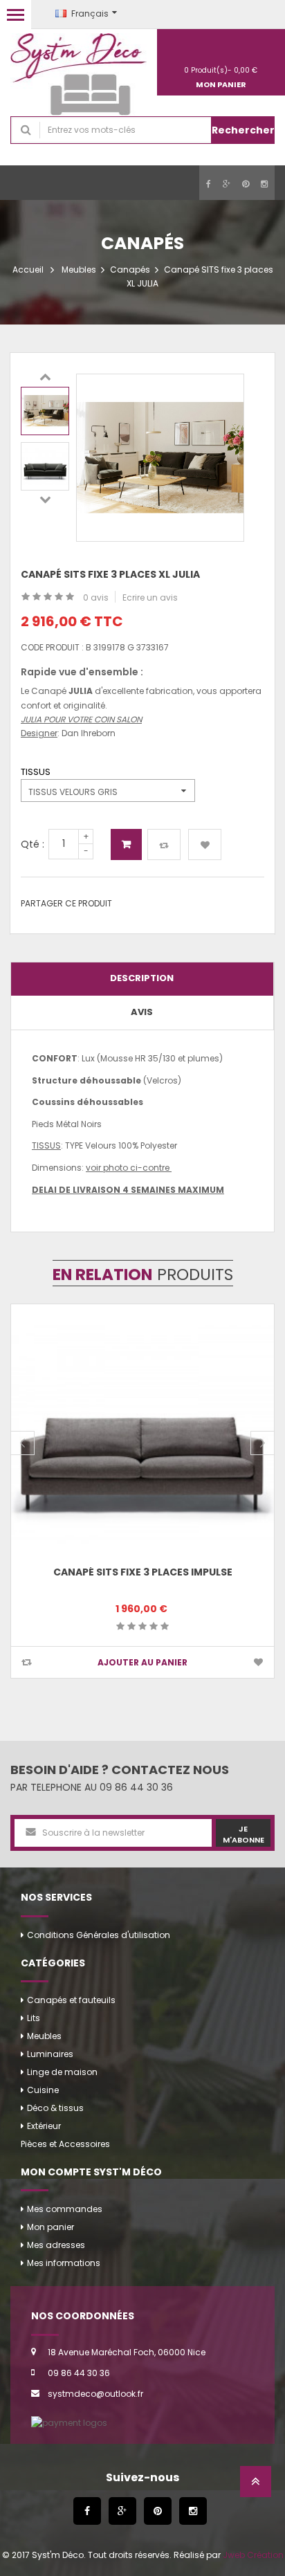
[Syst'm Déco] (79, 74)
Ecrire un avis (150, 597)
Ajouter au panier (126, 844)
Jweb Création (253, 2555)
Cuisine (43, 2090)
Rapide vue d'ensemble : (82, 672)
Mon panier (50, 2227)
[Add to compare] (27, 1662)
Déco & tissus (55, 2108)
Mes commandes (65, 2209)
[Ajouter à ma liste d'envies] (205, 844)
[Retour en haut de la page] (256, 2486)
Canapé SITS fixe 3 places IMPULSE (143, 1572)
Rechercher (243, 130)
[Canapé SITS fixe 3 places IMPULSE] (142, 1436)
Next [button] (45, 499)
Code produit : (52, 647)
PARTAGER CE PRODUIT (66, 903)
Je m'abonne (243, 1834)
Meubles (79, 270)
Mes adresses (56, 2245)
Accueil (28, 270)
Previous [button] (45, 376)
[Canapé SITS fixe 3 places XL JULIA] (45, 411)
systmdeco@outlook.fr (95, 2394)
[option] (45, 411)
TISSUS (38, 772)
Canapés (130, 270)
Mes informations (64, 2263)
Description (142, 978)
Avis (142, 1012)
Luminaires (50, 2054)
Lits (34, 2018)
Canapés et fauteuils (71, 2000)
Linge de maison (62, 2072)
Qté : (33, 844)
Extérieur (44, 2126)
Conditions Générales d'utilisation (99, 1935)
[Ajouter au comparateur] (164, 844)
